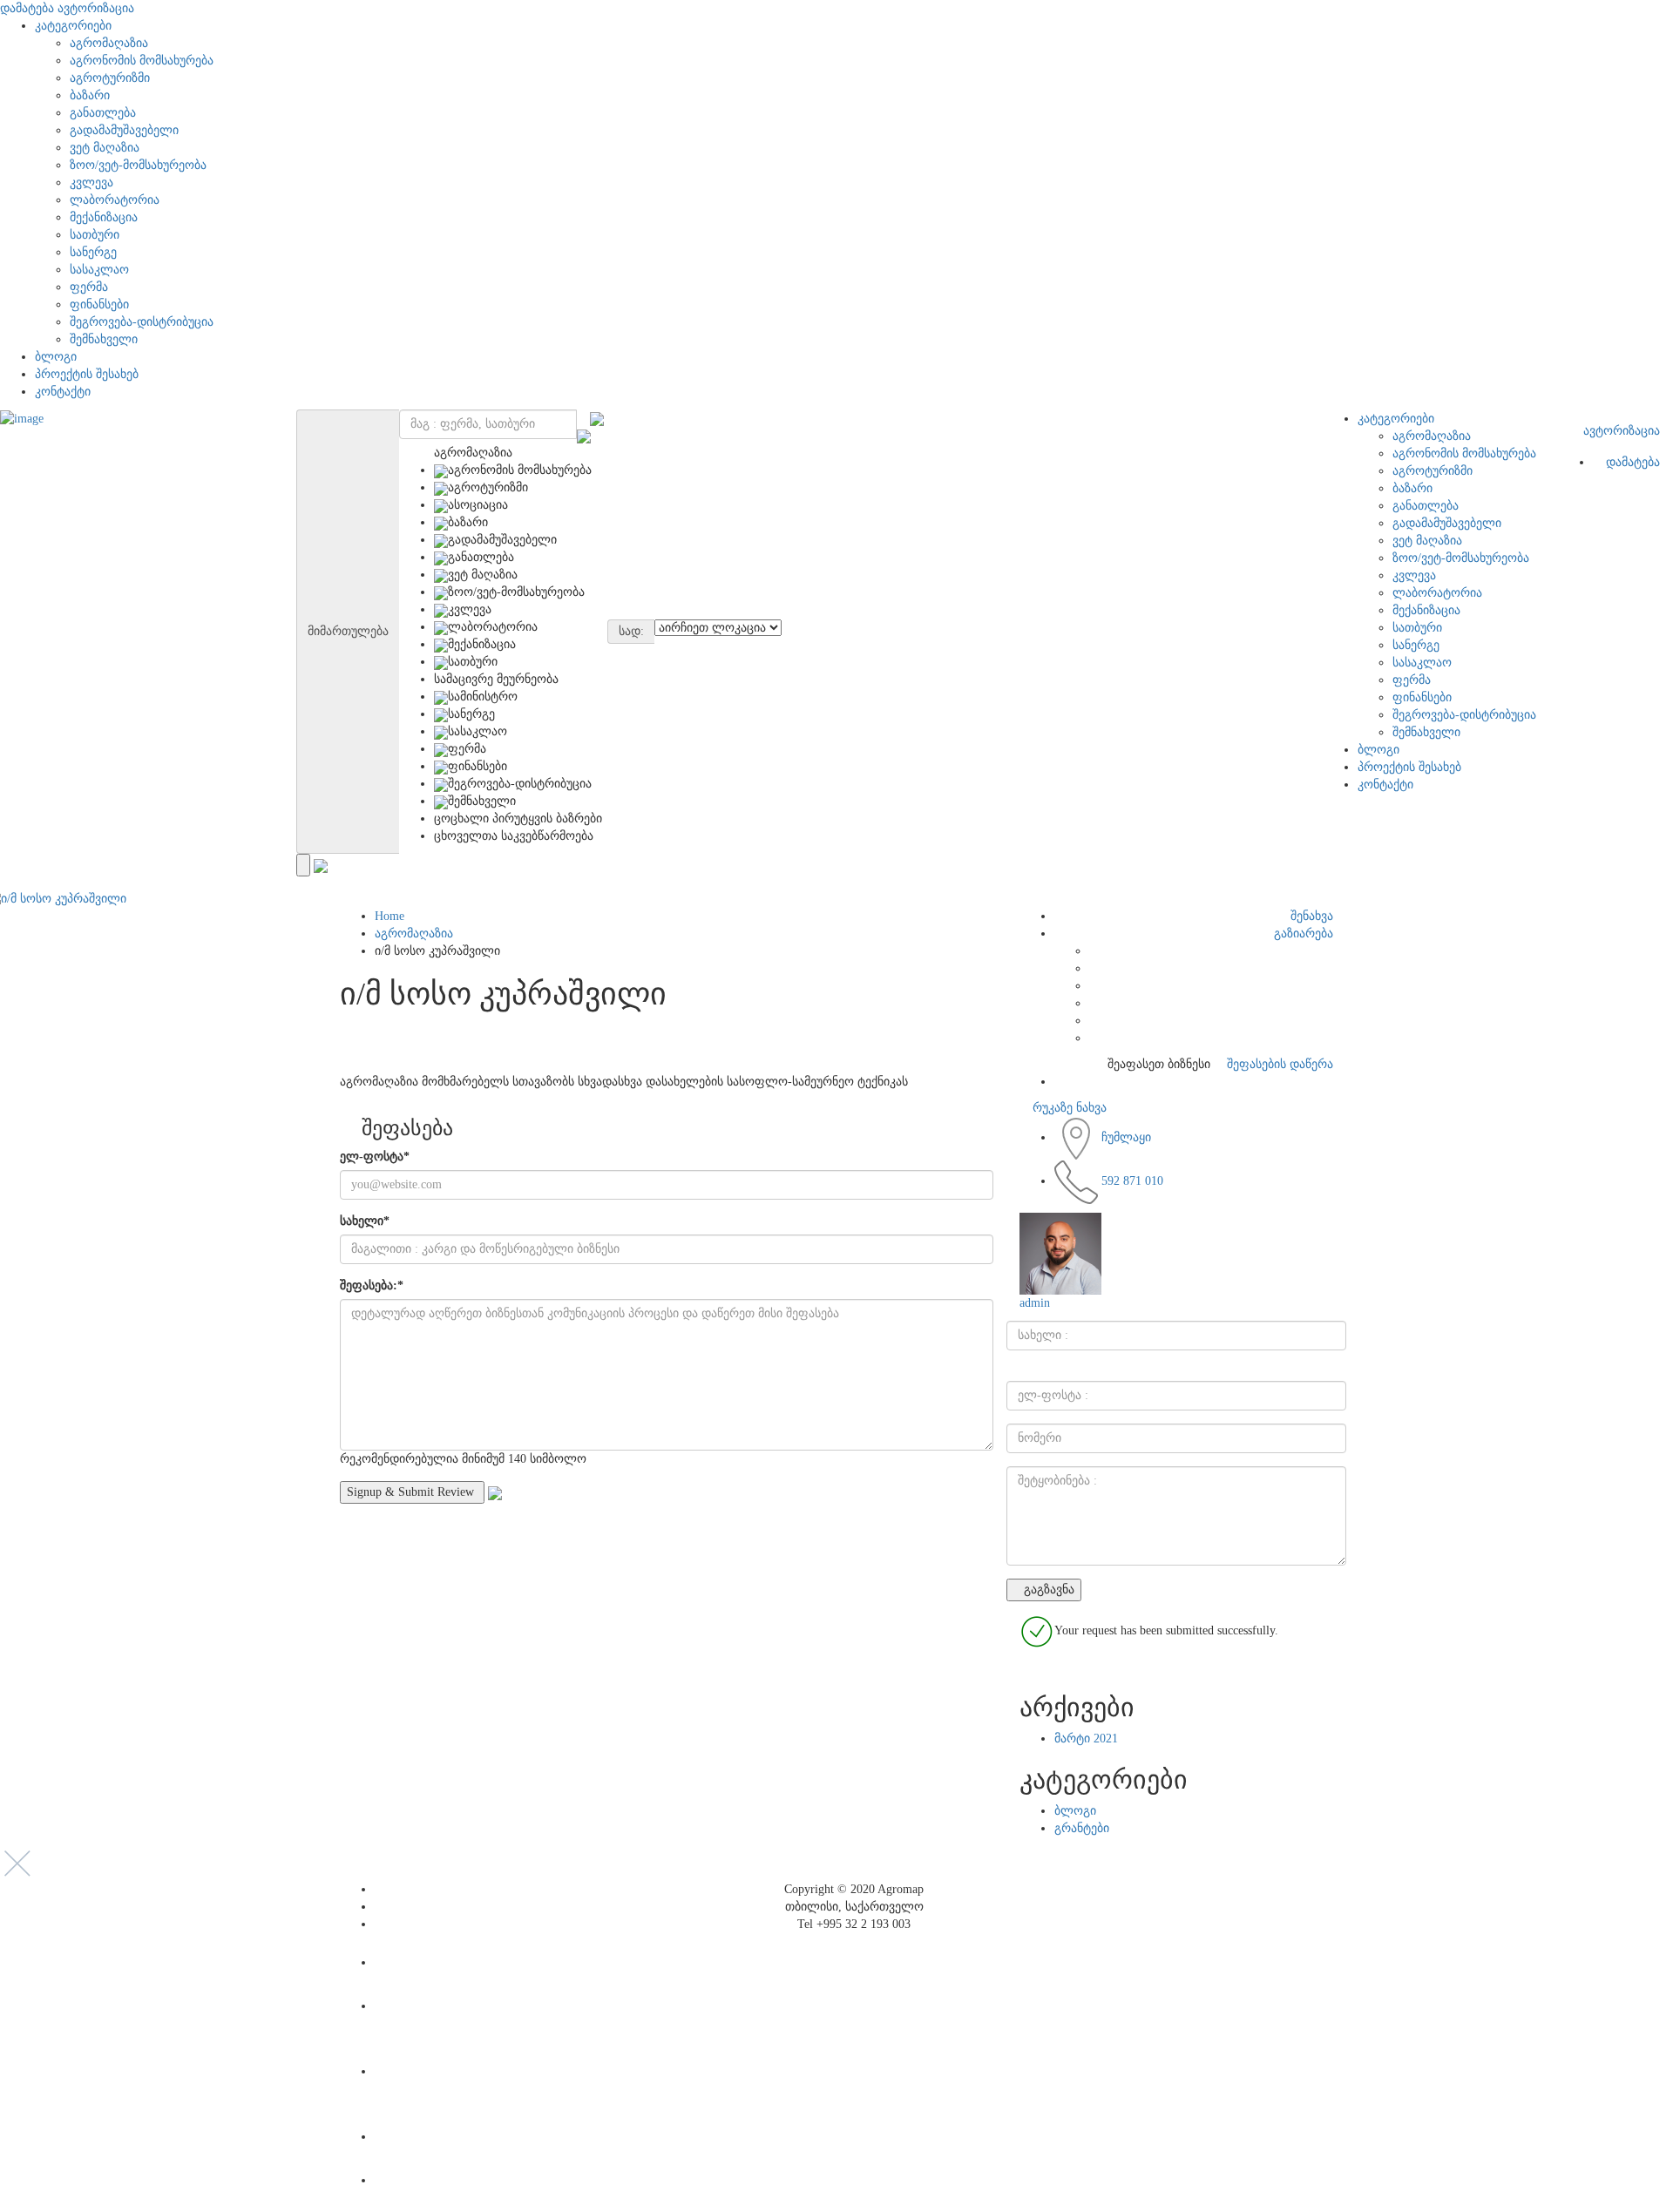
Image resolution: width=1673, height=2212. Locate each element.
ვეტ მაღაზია (105, 148)
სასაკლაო (99, 270)
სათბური (95, 235)
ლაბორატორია (115, 200)
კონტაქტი (63, 392)
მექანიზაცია (104, 217)
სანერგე (93, 252)
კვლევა (91, 183)
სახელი (365, 1221)
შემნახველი (104, 339)
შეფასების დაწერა (1278, 1064)
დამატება (27, 8)
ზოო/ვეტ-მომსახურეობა (138, 165)
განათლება (103, 113)
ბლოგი (56, 357)
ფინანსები (99, 304)
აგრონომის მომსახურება (142, 61)
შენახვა (1310, 916)
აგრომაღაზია (109, 43)
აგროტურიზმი (110, 78)
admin (1035, 1303)
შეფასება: (372, 1285)
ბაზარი (90, 95)
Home (389, 916)
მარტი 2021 (1086, 1738)
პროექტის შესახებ (87, 374)
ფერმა (89, 287)
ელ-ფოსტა (375, 1157)
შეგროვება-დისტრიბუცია (142, 322)
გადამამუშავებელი (124, 130)
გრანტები (1082, 1828)
